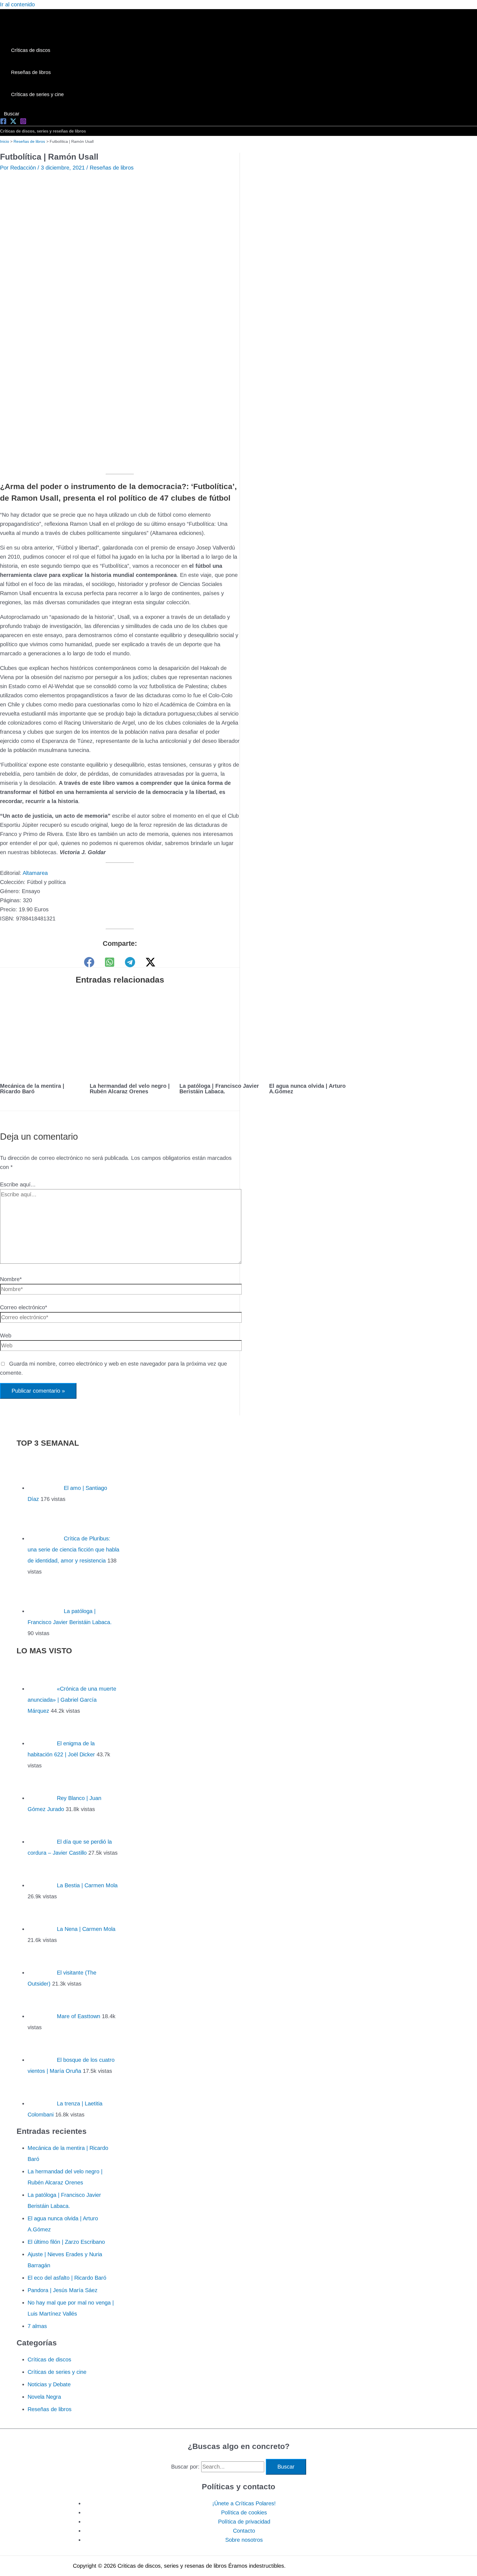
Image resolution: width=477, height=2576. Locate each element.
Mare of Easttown (79, 2016)
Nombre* (11, 1279)
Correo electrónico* (24, 1307)
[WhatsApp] (110, 962)
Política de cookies (244, 2512)
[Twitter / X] (150, 962)
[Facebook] (3, 123)
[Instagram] (23, 123)
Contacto (244, 2531)
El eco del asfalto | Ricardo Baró (67, 2278)
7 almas (37, 2326)
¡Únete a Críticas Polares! (244, 2503)
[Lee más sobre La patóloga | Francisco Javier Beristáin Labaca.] (221, 1073)
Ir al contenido (17, 4)
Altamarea (35, 873)
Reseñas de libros (112, 168)
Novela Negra (44, 2397)
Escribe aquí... (18, 1184)
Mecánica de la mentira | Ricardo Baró (32, 1089)
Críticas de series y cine (57, 2372)
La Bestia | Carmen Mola (87, 1885)
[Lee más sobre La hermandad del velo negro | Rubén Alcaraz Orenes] (131, 1073)
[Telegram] (130, 962)
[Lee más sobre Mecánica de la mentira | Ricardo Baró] (41, 1073)
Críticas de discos (49, 2359)
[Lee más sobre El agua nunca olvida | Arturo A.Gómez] (311, 1073)
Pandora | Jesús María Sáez (63, 2290)
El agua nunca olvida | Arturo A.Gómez (307, 1089)
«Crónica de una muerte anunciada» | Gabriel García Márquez (72, 1700)
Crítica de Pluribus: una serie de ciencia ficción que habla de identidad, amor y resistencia (73, 1550)
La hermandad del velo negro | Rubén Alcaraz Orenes (130, 1089)
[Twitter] (13, 123)
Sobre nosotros (244, 2540)
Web (6, 1335)
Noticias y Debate (49, 2384)
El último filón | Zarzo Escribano (66, 2242)
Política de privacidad (244, 2522)
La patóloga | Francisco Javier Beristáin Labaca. (219, 1089)
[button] (10, 114)
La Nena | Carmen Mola (86, 1929)
